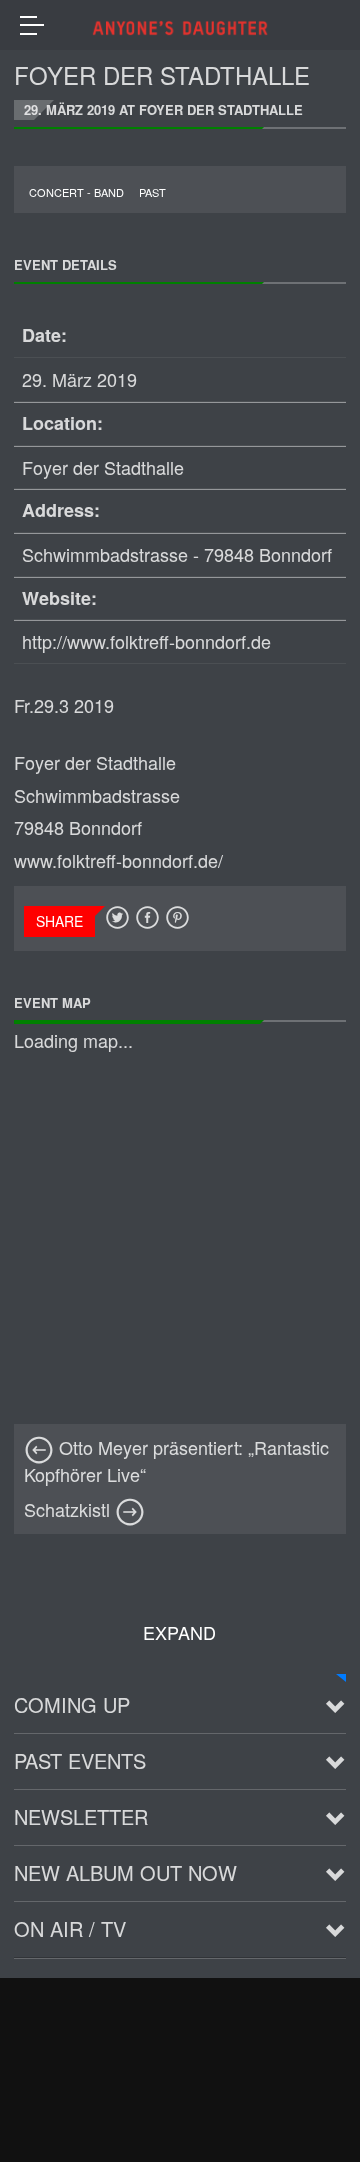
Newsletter (81, 1816)
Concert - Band (76, 192)
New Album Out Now (125, 1872)
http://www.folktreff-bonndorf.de (146, 641)
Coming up (72, 1704)
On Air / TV (70, 1928)
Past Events (80, 1760)
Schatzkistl (69, 1509)
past (152, 192)
